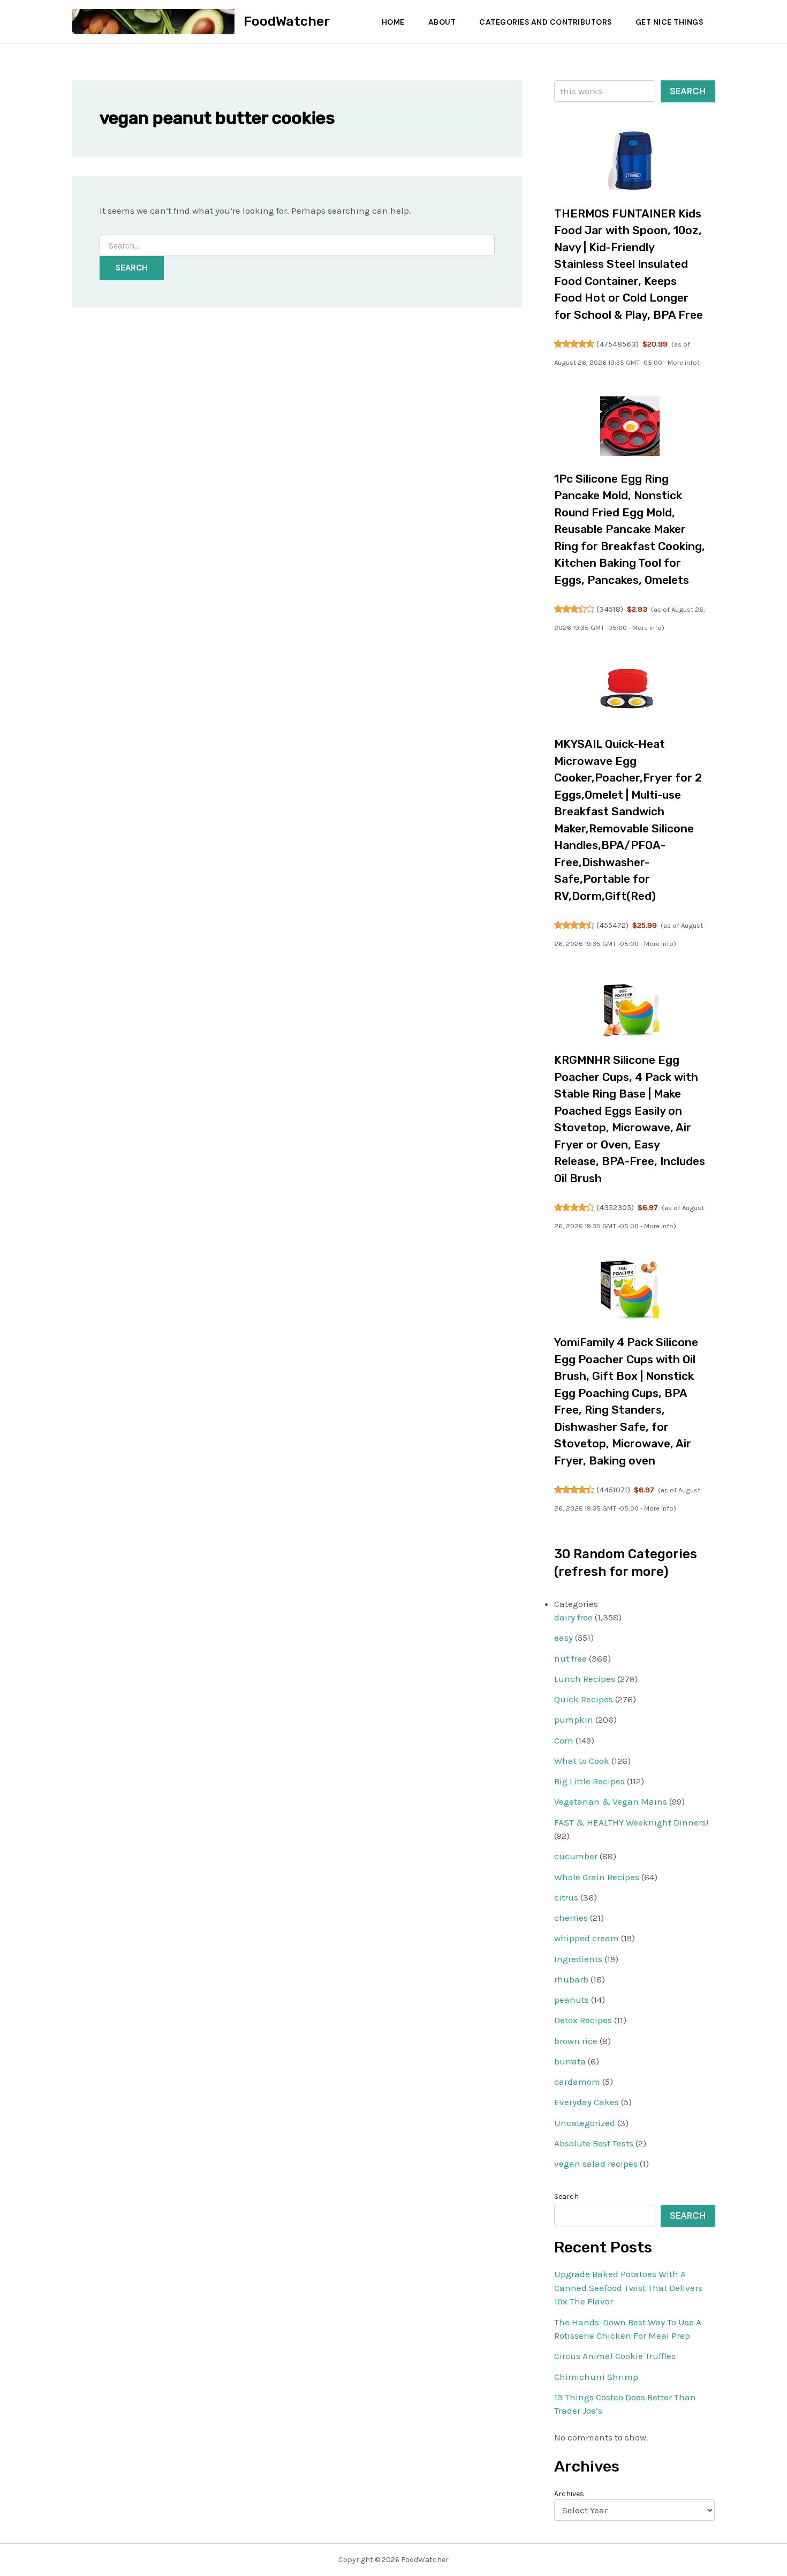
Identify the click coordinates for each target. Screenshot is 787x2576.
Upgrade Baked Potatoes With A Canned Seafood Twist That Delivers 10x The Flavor (628, 2288)
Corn (564, 1740)
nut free (570, 1658)
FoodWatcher (287, 21)
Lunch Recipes (585, 1679)
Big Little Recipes (589, 1781)
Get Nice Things (669, 22)
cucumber (576, 1856)
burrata (570, 2061)
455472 (612, 925)
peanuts (572, 2000)
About (442, 22)
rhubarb (571, 1979)
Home (393, 22)
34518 (610, 609)
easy (563, 1638)
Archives (569, 2494)
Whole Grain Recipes (597, 1877)
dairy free (573, 1617)
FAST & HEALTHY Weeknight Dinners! (631, 1822)
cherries (571, 1918)
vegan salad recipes (596, 2164)
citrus (566, 1897)
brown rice (576, 2041)
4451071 (613, 1490)
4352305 (615, 1207)
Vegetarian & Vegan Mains (611, 1801)
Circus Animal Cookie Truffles (615, 2356)
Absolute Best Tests (594, 2143)
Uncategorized (585, 2123)
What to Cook (582, 1761)
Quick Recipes (584, 1699)
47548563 (618, 344)
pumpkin (574, 1719)
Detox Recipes (583, 2020)
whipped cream (587, 1938)
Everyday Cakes (587, 2102)
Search (688, 91)
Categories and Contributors (546, 22)
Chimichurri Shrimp (596, 2377)
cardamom (577, 2082)
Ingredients (578, 1959)
